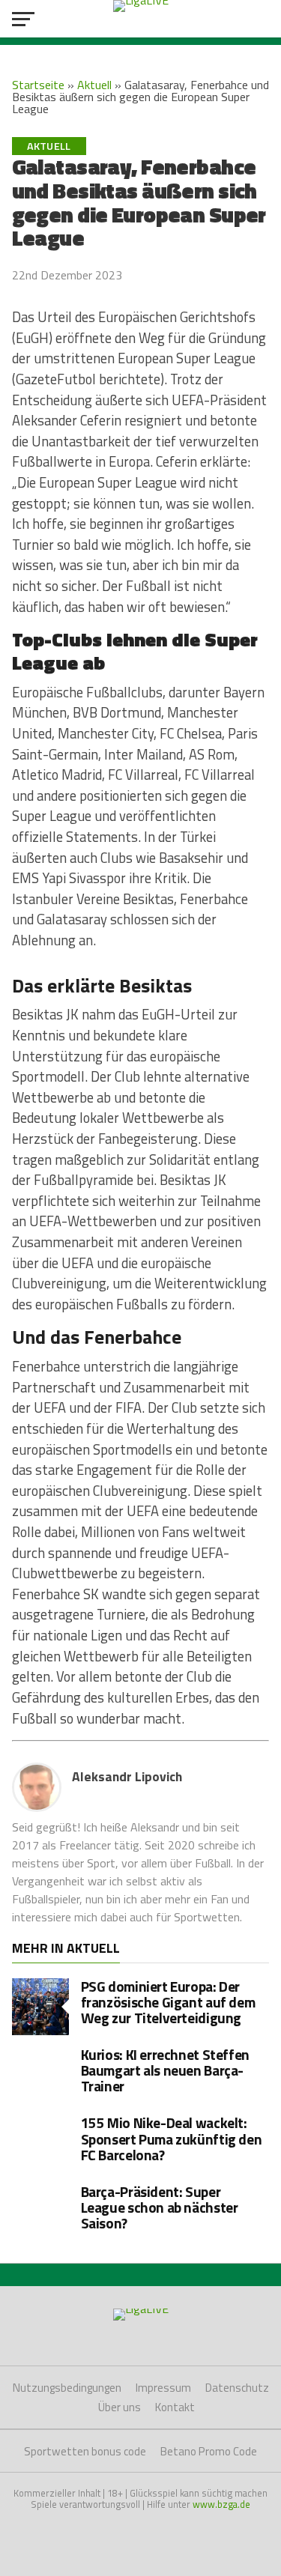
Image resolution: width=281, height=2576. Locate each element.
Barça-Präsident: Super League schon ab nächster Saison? (160, 2207)
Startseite (38, 85)
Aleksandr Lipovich (127, 1776)
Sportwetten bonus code (85, 2451)
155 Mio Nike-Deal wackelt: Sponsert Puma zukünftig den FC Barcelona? (172, 2138)
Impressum (163, 2388)
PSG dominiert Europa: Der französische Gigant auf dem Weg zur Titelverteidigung (168, 2002)
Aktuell (94, 85)
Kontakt (175, 2407)
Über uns (120, 2407)
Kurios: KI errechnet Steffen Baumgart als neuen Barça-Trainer (165, 2070)
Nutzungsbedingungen (67, 2388)
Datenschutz (237, 2388)
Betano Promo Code (209, 2451)
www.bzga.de (221, 2504)
